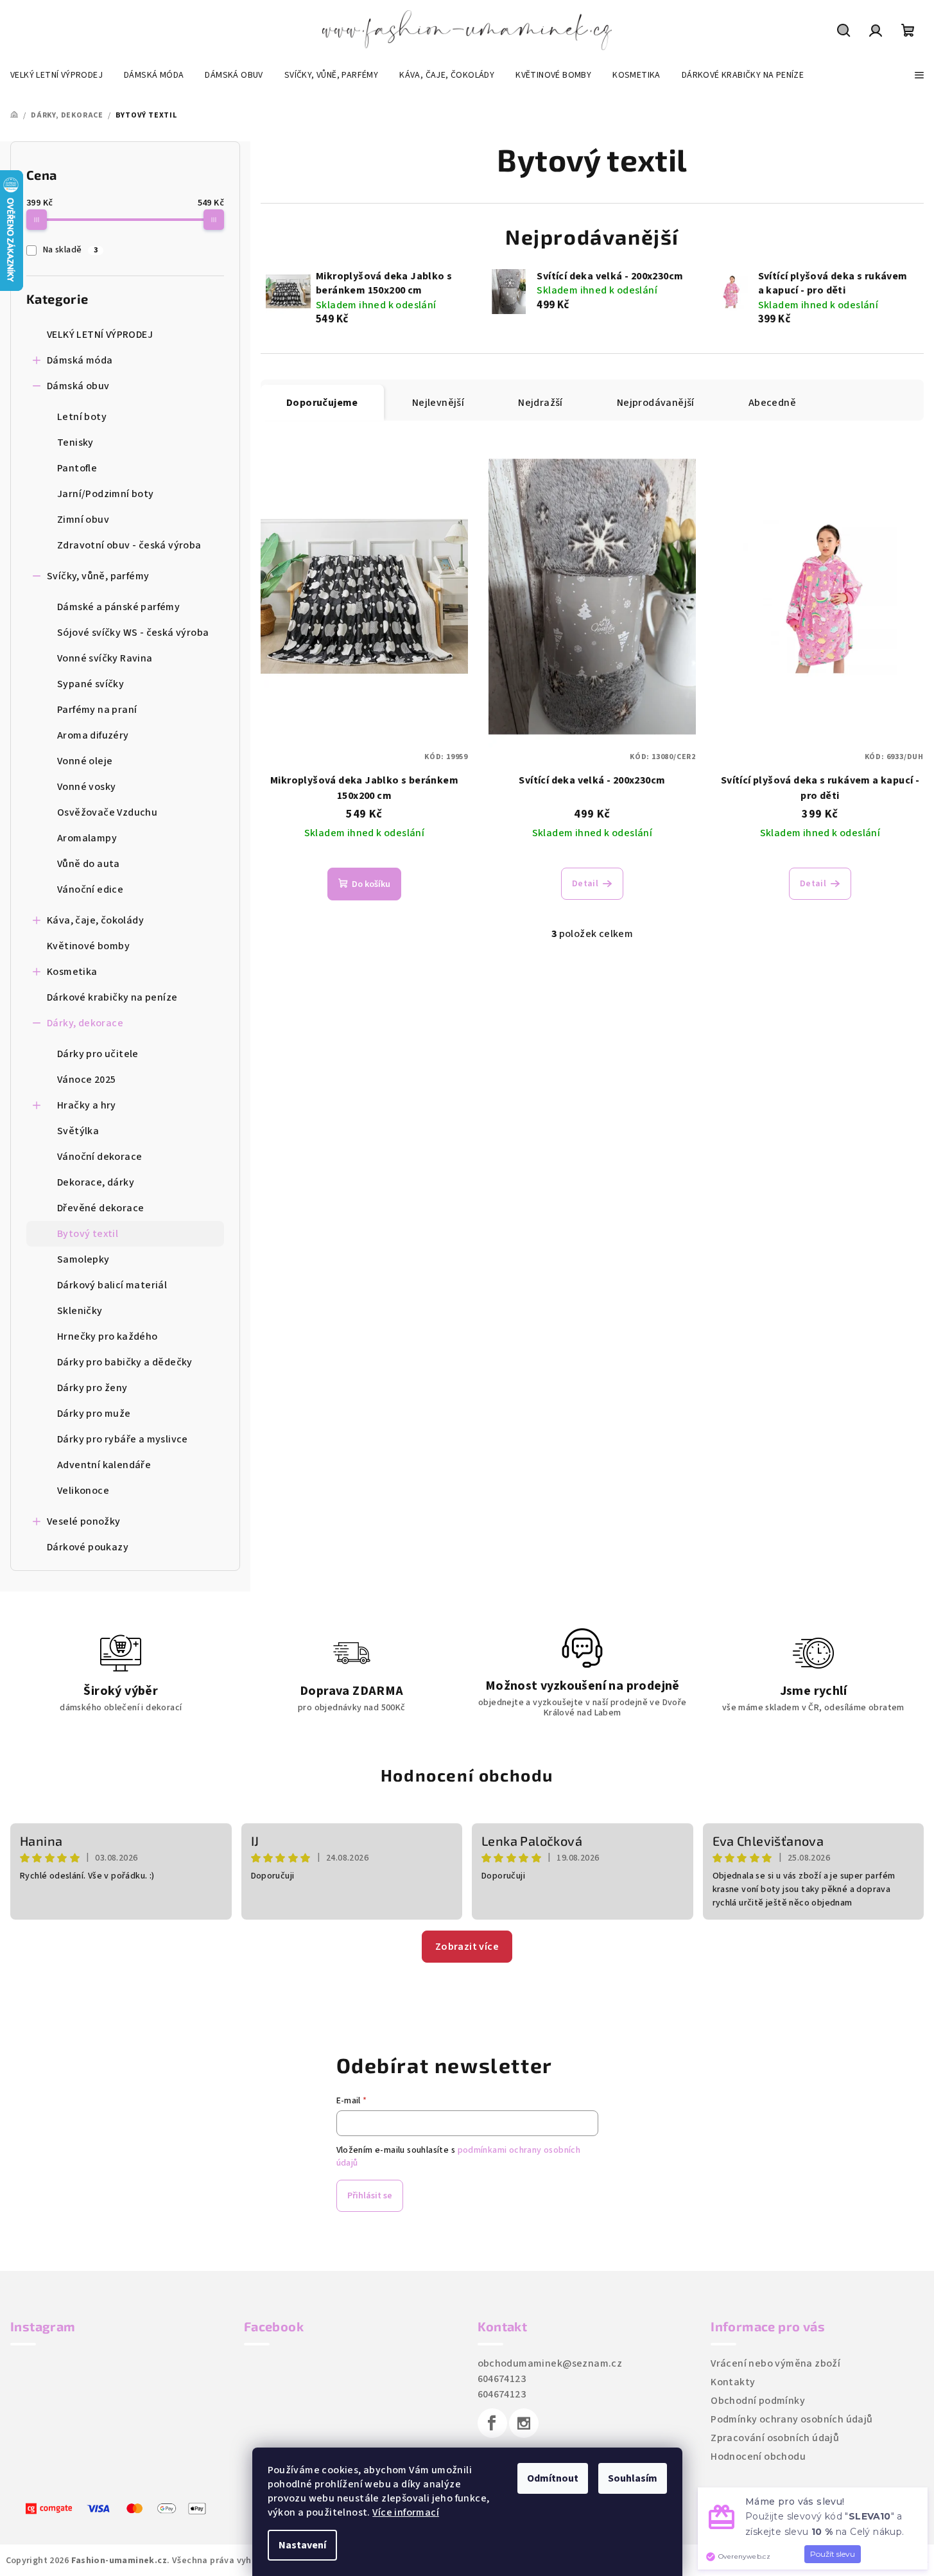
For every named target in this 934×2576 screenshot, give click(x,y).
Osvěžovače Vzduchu (107, 812)
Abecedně (772, 403)
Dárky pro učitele (98, 1054)
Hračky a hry (87, 1105)
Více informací (406, 2512)
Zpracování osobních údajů (775, 2438)
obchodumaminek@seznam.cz (550, 2363)
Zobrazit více (467, 1947)
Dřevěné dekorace (100, 1208)
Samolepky (83, 1259)
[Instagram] (524, 2423)
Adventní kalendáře (104, 1465)
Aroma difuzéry (93, 735)
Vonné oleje (85, 761)
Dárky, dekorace (85, 1023)
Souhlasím (633, 2478)
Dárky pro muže (94, 1414)
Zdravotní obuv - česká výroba (129, 545)
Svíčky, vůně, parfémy (98, 576)
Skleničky (80, 1311)
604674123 (502, 2379)
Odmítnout (553, 2478)
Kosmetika (72, 972)
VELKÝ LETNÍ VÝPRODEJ (100, 335)
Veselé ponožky (84, 1521)
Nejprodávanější (656, 403)
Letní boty (82, 417)
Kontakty (733, 2382)
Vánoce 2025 (86, 1080)
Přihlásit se (370, 2196)
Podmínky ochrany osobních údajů (791, 2419)
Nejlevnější (438, 403)
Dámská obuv (78, 386)
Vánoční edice (90, 889)
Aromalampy (87, 838)
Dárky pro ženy (92, 1388)
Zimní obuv (83, 520)
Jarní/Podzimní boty (106, 494)
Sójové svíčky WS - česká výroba (133, 633)
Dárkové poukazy (88, 1547)
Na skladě (70, 250)
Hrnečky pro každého (108, 1336)
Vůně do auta (89, 864)
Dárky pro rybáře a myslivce (123, 1439)
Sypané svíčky (91, 684)
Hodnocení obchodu (467, 1775)
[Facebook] (492, 2423)
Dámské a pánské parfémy (118, 607)
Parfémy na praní (97, 710)
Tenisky (75, 442)
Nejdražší (541, 403)
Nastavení (302, 2545)
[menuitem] (56, 75)
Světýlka (78, 1131)
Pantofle (77, 468)
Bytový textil (88, 1234)
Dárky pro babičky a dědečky (125, 1362)
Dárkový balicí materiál (112, 1285)
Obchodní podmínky (758, 2401)
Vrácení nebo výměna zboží (775, 2363)
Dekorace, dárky (96, 1182)
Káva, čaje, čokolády (95, 920)
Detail (585, 884)
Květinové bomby (88, 946)
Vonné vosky (86, 787)
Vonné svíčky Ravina (105, 658)
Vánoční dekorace (99, 1157)
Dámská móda (80, 360)
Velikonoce (83, 1491)
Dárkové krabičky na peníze (112, 997)
